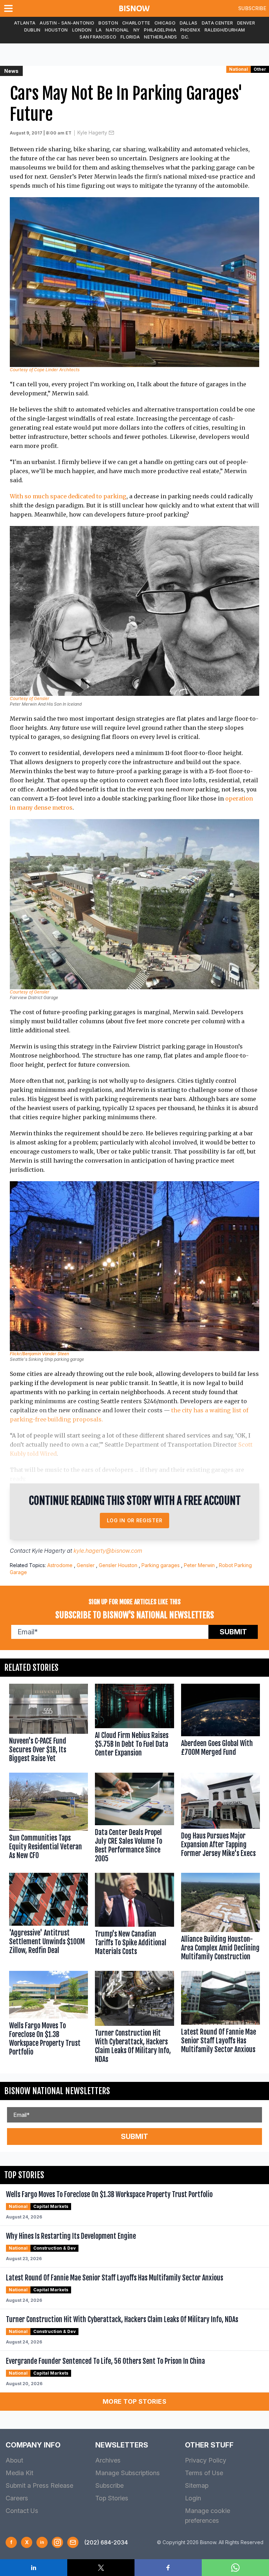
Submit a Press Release (39, 2485)
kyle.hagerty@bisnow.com (108, 1551)
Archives (108, 2460)
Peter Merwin (199, 1565)
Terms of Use (204, 2473)
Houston (56, 30)
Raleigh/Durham (225, 30)
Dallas (189, 23)
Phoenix (190, 30)
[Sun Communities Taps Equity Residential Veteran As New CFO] (49, 1819)
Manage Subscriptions (127, 2473)
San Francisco (98, 37)
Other (260, 69)
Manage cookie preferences (208, 2516)
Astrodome (60, 1565)
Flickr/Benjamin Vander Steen (39, 1354)
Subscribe (252, 8)
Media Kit (19, 2473)
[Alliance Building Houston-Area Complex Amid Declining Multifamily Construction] (220, 1918)
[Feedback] (73, 2542)
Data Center (217, 23)
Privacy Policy (206, 2460)
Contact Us (22, 2511)
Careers (17, 2498)
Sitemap (197, 2485)
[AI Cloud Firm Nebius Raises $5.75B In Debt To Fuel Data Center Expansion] (134, 1725)
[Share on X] (101, 2568)
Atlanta (25, 23)
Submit (233, 1632)
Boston (108, 23)
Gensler (86, 1565)
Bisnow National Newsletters (57, 2091)
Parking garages (161, 1565)
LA (99, 30)
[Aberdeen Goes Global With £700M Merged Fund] (220, 1725)
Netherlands (160, 37)
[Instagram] (57, 2542)
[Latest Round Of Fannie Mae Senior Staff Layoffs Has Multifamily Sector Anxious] (220, 2018)
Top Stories (112, 2498)
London (82, 30)
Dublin (32, 30)
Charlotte (136, 23)
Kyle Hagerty (92, 133)
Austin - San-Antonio (67, 23)
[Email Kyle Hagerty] (111, 133)
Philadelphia (160, 30)
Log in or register (135, 1520)
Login (193, 2498)
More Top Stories (134, 2401)
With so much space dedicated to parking (68, 496)
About (14, 2460)
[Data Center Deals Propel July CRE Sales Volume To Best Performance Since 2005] (134, 1819)
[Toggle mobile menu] (10, 8)
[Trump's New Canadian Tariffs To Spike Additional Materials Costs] (134, 1918)
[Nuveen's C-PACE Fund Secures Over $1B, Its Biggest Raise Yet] (49, 1725)
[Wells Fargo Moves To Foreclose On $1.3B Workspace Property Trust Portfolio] (49, 2018)
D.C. (185, 37)
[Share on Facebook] (168, 2568)
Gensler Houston (118, 1565)
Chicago (165, 23)
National (117, 30)
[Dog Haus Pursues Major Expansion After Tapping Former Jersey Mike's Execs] (220, 1819)
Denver (246, 23)
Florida (130, 37)
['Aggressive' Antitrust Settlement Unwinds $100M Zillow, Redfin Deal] (49, 1918)
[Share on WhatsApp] (235, 2568)
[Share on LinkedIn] (34, 2568)
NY (137, 30)
